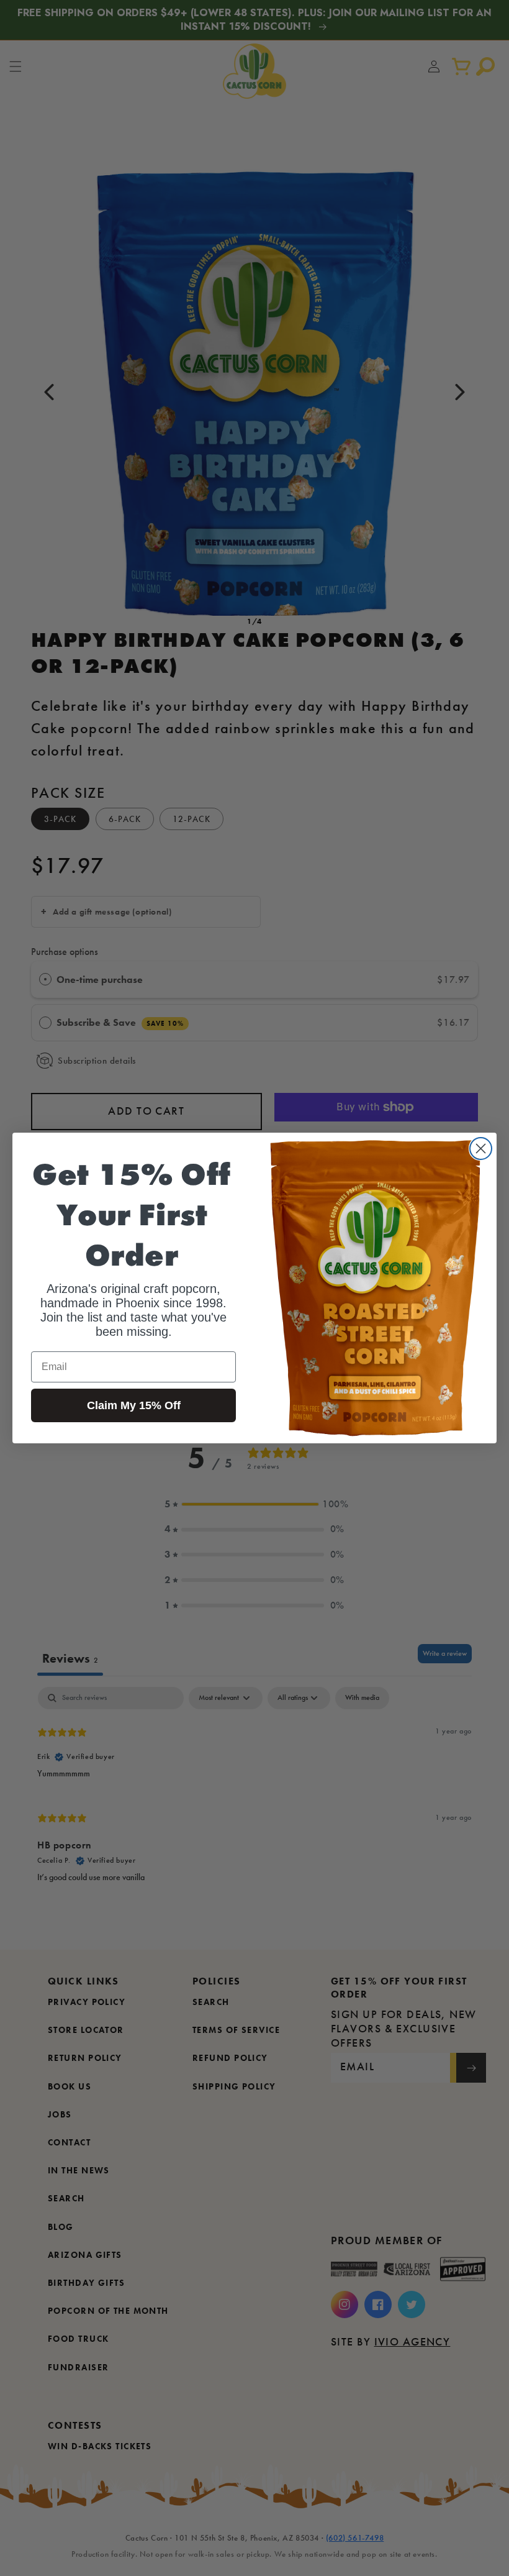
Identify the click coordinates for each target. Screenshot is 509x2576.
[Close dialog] (481, 1149)
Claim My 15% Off (134, 1405)
